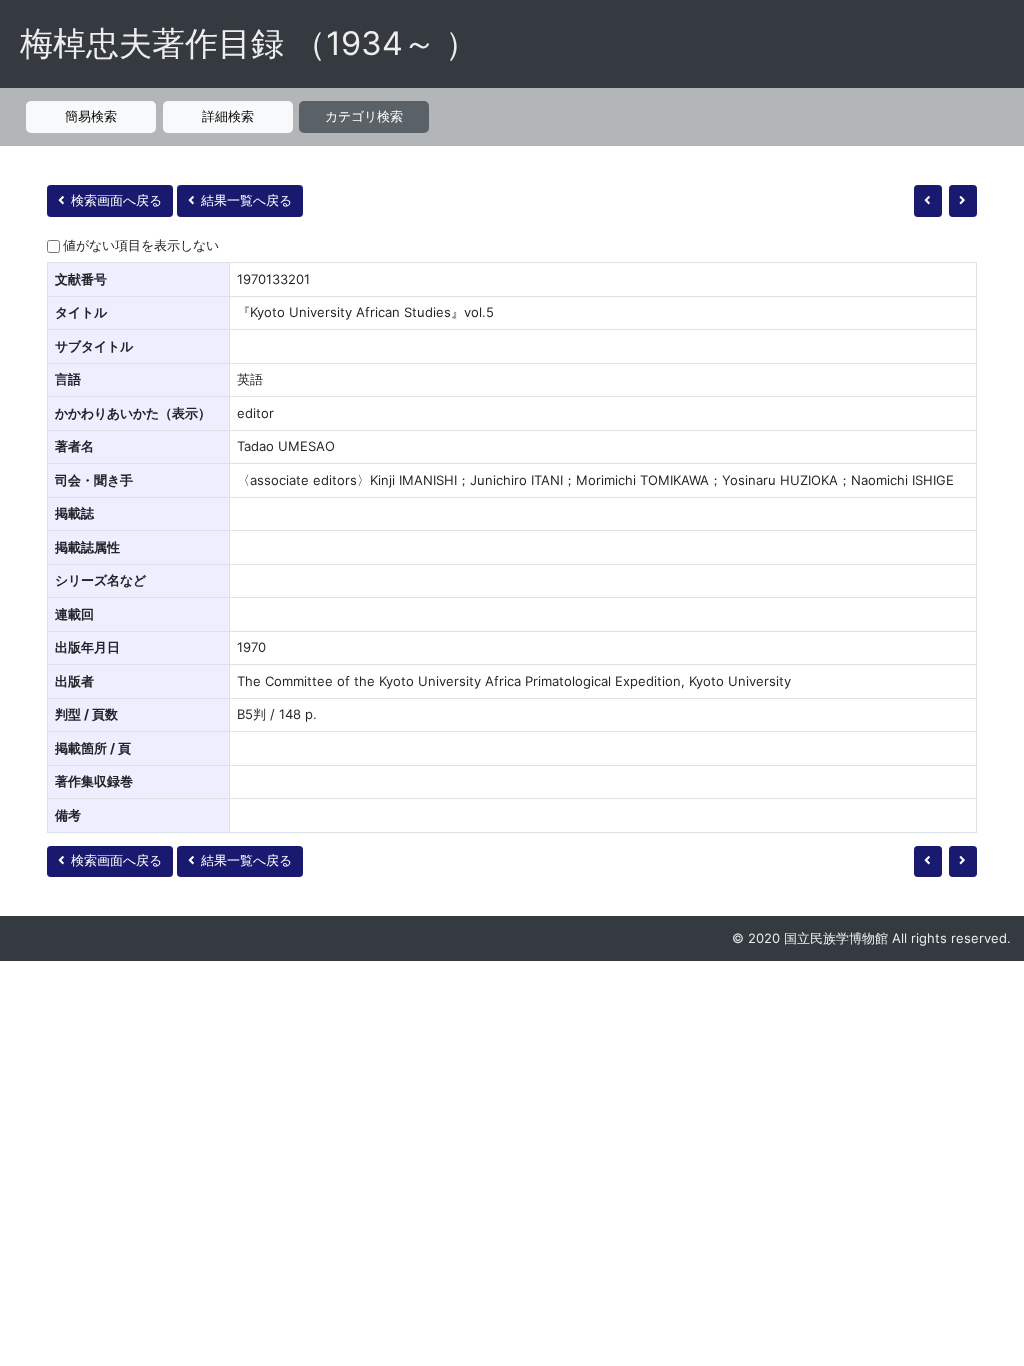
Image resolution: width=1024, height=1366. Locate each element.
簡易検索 (91, 116)
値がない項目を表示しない (141, 245)
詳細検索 (228, 116)
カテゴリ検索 (364, 116)
